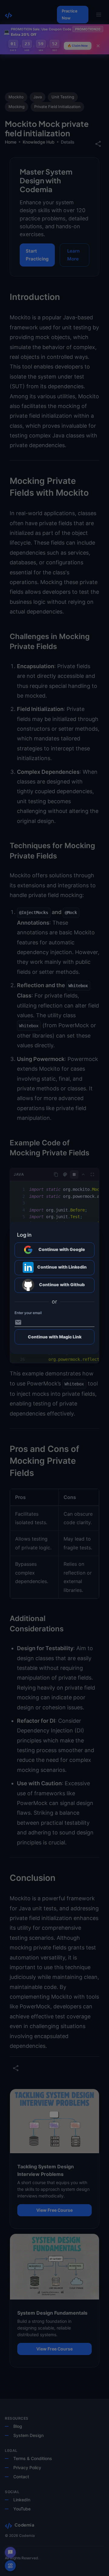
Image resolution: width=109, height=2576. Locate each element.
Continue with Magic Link (55, 1337)
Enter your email (28, 1313)
